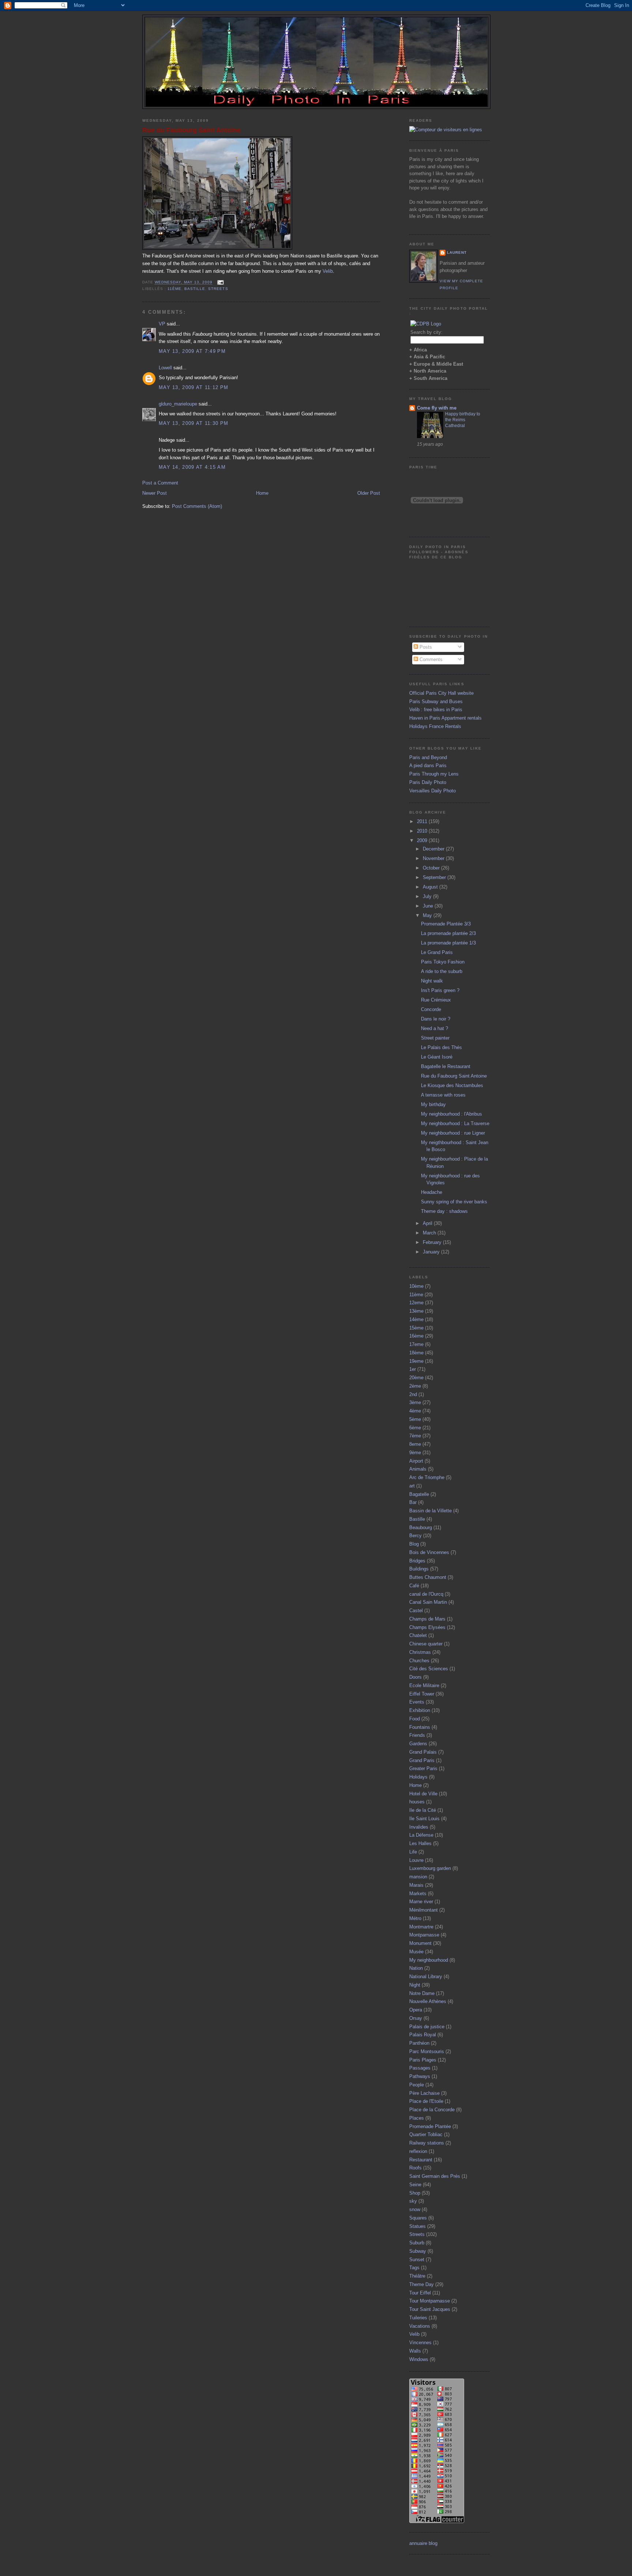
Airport (416, 1461)
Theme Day (422, 2284)
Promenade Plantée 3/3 (446, 924)
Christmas (420, 1652)
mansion (418, 1877)
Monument (420, 1943)
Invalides (419, 1827)
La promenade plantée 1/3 (448, 943)
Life (413, 1852)
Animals (418, 1469)
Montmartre (421, 1927)
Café (414, 1586)
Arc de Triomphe (427, 1477)
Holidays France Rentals (435, 726)
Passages (420, 2068)
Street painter (435, 1038)
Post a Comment (160, 483)
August (431, 887)
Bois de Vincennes (429, 1552)
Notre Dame (422, 1993)
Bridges (417, 1561)
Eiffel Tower (422, 1694)
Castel (416, 1611)
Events (417, 1702)
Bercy (415, 1536)
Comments (430, 659)
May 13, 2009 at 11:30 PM (193, 423)
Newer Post (155, 493)
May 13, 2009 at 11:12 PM (193, 387)
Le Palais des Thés (441, 1047)
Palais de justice (427, 2027)
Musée (416, 1952)
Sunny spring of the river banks (454, 1202)
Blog (414, 1544)
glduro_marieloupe (178, 404)
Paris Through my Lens (434, 774)
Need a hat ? (434, 1028)
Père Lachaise (424, 2093)
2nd (413, 1394)
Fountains (420, 1727)
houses (417, 1802)
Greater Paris (423, 1768)
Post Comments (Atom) (197, 506)
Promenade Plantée (430, 2126)
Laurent (457, 252)
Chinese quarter (426, 1644)
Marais (416, 1885)
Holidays (418, 1777)
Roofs (415, 2168)
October (432, 868)
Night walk (432, 981)
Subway (418, 2251)
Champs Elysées (427, 1627)
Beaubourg (421, 1528)
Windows (419, 2359)
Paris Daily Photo (428, 782)
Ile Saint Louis (424, 1819)
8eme (415, 1444)
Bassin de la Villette (430, 1511)
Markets (418, 1894)
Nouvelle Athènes (428, 2001)
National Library (426, 1977)
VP (162, 324)
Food (415, 1719)
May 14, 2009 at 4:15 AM (192, 467)
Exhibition (420, 1710)
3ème (415, 1402)
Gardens (418, 1744)
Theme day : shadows (444, 1211)
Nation (416, 1968)
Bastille (195, 289)
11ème (174, 289)
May (428, 915)
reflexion (418, 2151)
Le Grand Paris (437, 952)
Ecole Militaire (424, 1685)
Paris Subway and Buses (436, 701)
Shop (415, 2193)
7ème (415, 1436)
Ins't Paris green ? (440, 990)
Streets (218, 289)
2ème (415, 1386)
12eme (416, 1303)
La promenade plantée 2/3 (448, 933)
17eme (416, 1344)
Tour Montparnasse (430, 2301)
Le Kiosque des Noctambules (452, 1085)
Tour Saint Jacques (430, 2309)
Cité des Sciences (429, 1669)
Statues (417, 2226)
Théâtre (417, 2276)
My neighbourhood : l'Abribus (452, 1114)
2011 (423, 821)
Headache (432, 1192)
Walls (415, 2351)
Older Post (369, 493)
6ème (415, 1428)
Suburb (417, 2243)
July (428, 896)
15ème (416, 1328)
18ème (416, 1353)
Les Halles (420, 1843)
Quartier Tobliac (426, 2134)
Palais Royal (423, 2035)
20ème (416, 1378)
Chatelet (418, 1635)
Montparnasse (424, 1935)
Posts (425, 647)
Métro (415, 1918)
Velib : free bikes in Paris (436, 710)
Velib (328, 271)
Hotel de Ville (423, 1794)
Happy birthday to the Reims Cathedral (463, 420)
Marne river (421, 1902)
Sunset (417, 2260)
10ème (416, 1286)
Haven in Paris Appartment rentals (445, 718)
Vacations (420, 2326)
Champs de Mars (427, 1619)
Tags (414, 2268)
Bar (413, 1502)
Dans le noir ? (436, 1019)
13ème (416, 1311)
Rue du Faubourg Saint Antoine (191, 130)
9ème (415, 1453)
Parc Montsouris (427, 2051)
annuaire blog (423, 2543)
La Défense (421, 1835)
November (434, 858)
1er (413, 1369)
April (428, 1223)
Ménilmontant (424, 1910)
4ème (415, 1411)
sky (413, 2201)
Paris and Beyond (428, 757)
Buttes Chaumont (428, 1577)
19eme (416, 1361)
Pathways (420, 2076)
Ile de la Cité (423, 1810)
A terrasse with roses (443, 1095)
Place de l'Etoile (426, 2101)
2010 (423, 831)
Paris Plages (423, 2060)
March (430, 1233)
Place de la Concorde (432, 2110)
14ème (416, 1319)
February (433, 1242)
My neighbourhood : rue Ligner (453, 1133)
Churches (419, 1661)
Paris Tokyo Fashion (443, 962)
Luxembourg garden (430, 1868)
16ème (416, 1336)
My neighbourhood (429, 1960)
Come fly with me (437, 408)
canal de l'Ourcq (426, 1594)
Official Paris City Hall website (441, 693)
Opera (416, 2010)
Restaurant (421, 2160)
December (434, 849)
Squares (418, 2218)
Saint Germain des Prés (435, 2176)
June (429, 906)
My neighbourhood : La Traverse (455, 1123)
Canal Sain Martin (428, 1602)
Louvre (416, 1860)
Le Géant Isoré (437, 1057)
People (417, 2085)
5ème (415, 1419)
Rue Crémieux (436, 1000)
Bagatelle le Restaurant (446, 1066)
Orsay (416, 2018)
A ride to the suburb (442, 971)
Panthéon (419, 2043)
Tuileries (418, 2318)
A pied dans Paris (428, 765)
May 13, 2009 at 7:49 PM (192, 351)
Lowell (165, 368)
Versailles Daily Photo (432, 791)
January (432, 1252)
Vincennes (420, 2343)
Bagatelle (419, 1494)
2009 (423, 840)
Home (262, 493)
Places (417, 2118)
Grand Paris (422, 1760)
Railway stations (427, 2143)
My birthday (433, 1104)
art (412, 1486)
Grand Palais (423, 1752)
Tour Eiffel (420, 2293)
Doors (415, 1677)
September (435, 877)
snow (415, 2209)
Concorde (431, 1009)
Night (415, 1985)
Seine (415, 2185)
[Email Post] (220, 282)
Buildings (419, 1569)
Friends (417, 1735)
